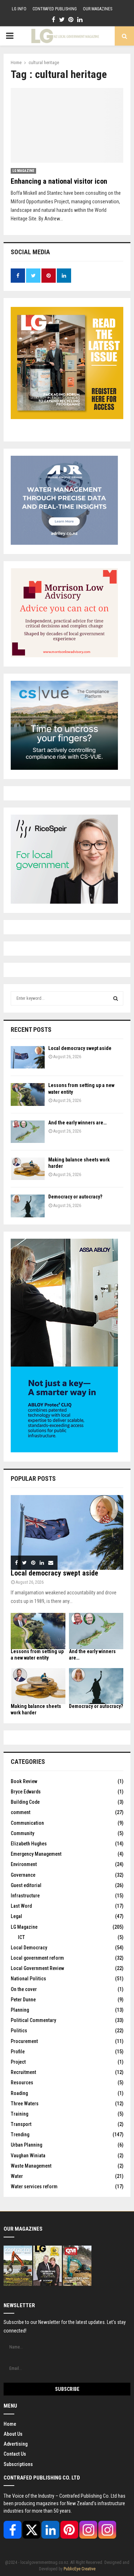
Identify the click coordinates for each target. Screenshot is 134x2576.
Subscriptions (18, 2464)
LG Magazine (23, 171)
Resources (22, 2083)
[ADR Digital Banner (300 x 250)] (64, 543)
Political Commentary (33, 2020)
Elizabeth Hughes (29, 1844)
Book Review (24, 1781)
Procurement (24, 2041)
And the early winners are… (77, 1123)
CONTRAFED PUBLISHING (55, 9)
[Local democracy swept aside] (28, 1057)
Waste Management (31, 2166)
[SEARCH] (116, 998)
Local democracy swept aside (80, 1048)
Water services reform (34, 2186)
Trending (20, 2135)
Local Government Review (37, 1968)
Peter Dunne (23, 2000)
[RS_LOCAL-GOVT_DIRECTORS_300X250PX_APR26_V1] (64, 902)
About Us (13, 2434)
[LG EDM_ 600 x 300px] (64, 1451)
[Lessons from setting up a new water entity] (28, 1094)
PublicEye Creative (80, 2569)
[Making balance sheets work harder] (28, 1169)
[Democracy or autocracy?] (28, 1206)
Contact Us (15, 2454)
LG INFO (19, 9)
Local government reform (37, 1958)
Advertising (16, 2444)
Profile (18, 2052)
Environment (24, 1864)
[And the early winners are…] (28, 1132)
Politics (19, 2031)
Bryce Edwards (26, 1792)
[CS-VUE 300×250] (64, 768)
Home (10, 2424)
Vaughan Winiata (28, 2156)
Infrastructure (25, 1896)
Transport (21, 2124)
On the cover (24, 1989)
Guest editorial (26, 1885)
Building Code (25, 1802)
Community (23, 1833)
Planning (20, 2010)
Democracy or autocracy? (75, 1197)
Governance (23, 1875)
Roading (19, 2093)
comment (21, 1812)
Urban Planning (26, 2145)
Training (19, 2114)
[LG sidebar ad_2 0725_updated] (64, 655)
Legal (16, 1916)
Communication (27, 1823)
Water (17, 2176)
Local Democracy (29, 1948)
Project (18, 2062)
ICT (21, 1937)
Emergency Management (36, 1854)
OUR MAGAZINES (98, 9)
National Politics (28, 1979)
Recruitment (23, 2072)
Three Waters (25, 2104)
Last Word (21, 1906)
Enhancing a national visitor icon (59, 181)
